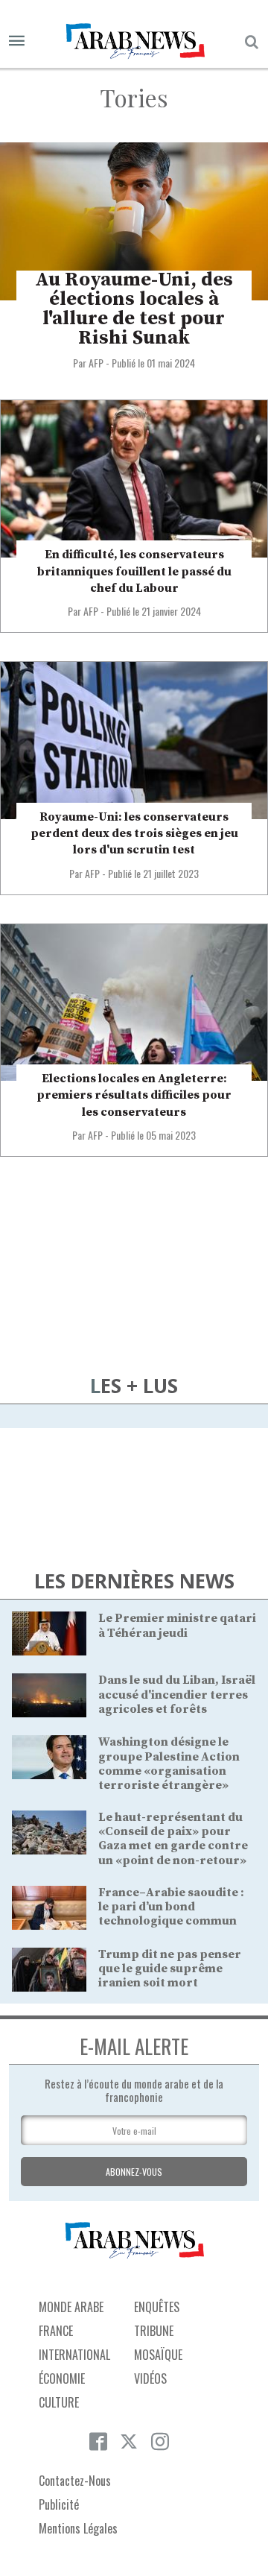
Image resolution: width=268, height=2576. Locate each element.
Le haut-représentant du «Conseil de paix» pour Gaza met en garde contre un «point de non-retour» (173, 1839)
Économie (62, 2378)
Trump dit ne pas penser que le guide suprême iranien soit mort (170, 1969)
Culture (59, 2402)
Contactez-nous (75, 2481)
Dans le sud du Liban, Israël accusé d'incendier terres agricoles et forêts (177, 1694)
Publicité (59, 2504)
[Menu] (17, 41)
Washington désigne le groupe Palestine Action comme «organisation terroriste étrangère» (169, 1764)
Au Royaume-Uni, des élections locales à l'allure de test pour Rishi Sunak (134, 309)
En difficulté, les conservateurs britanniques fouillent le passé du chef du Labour (134, 571)
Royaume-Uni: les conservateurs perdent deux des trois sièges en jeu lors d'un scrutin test (134, 834)
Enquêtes (157, 2307)
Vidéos (150, 2378)
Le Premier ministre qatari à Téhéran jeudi (177, 1625)
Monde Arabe (71, 2307)
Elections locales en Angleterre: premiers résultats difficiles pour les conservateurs (134, 1095)
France (56, 2331)
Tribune (154, 2331)
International (74, 2355)
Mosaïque (158, 2355)
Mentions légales (78, 2528)
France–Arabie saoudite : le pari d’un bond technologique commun (171, 1907)
